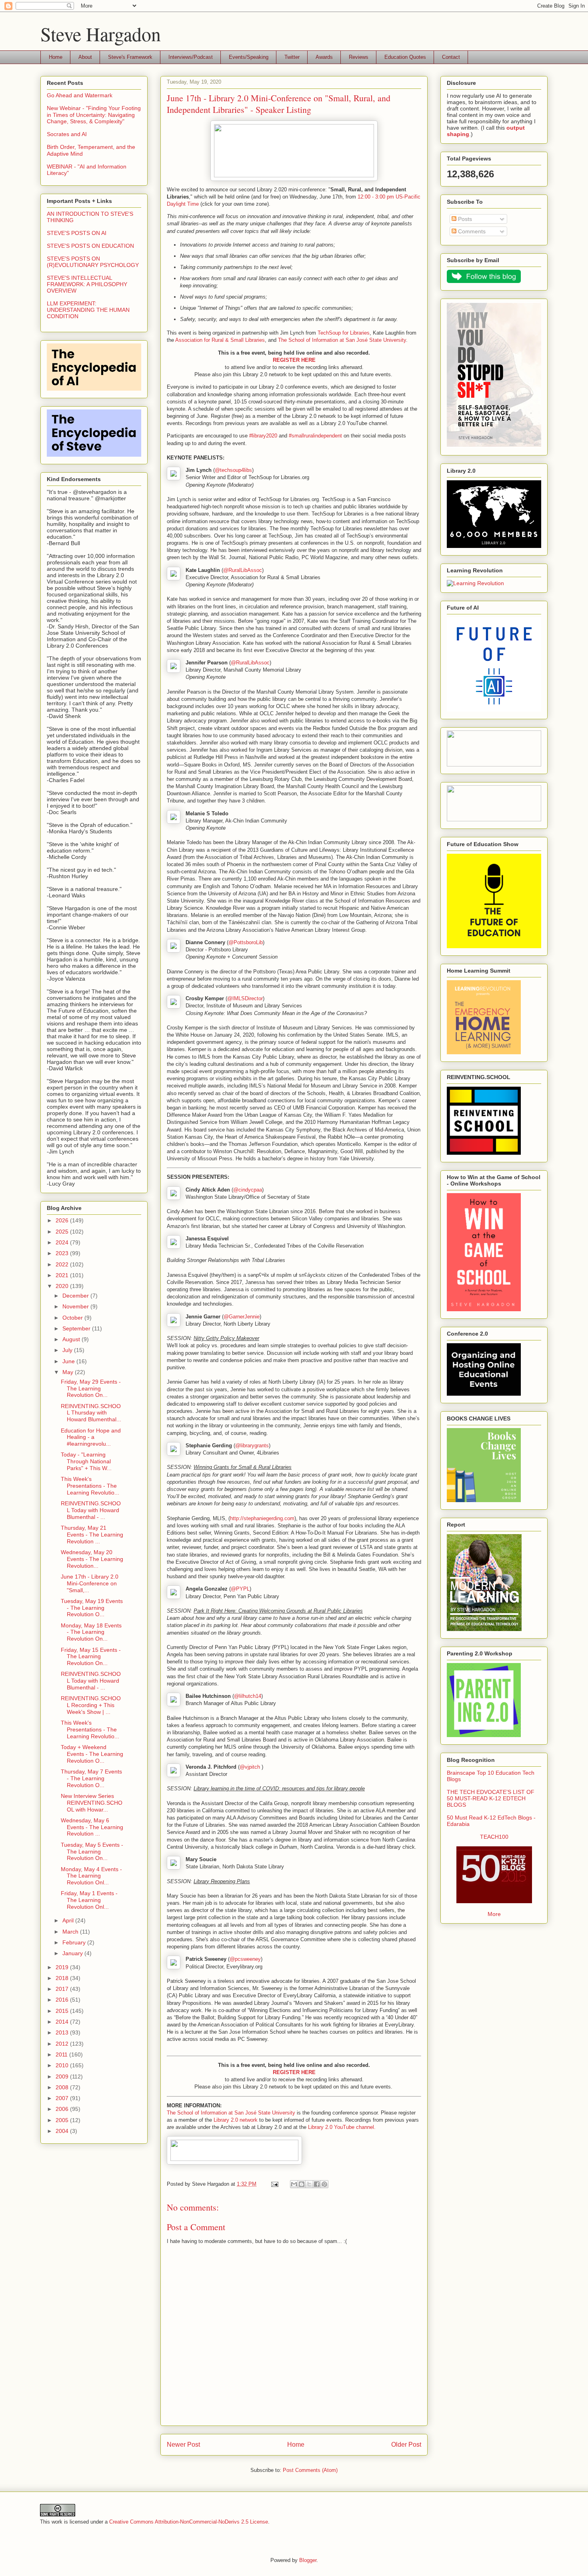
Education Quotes (405, 57)
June (69, 1361)
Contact (451, 57)
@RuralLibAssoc (243, 570)
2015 (63, 2011)
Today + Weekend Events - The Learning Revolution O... (92, 1754)
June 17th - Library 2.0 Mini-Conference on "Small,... (90, 1583)
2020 (63, 1286)
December (76, 1296)
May (69, 1372)
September (77, 1328)
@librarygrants (252, 1445)
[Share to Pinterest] (324, 2184)
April (69, 1920)
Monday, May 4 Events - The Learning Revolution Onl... (91, 1876)
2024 (63, 1242)
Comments (471, 231)
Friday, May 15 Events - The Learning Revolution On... (91, 1657)
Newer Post (183, 2445)
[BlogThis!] (302, 2184)
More (494, 1914)
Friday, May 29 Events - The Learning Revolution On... (91, 1388)
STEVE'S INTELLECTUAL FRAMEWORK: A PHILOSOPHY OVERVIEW (87, 284)
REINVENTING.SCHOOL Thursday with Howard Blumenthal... (91, 1413)
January (73, 1953)
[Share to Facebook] (317, 2184)
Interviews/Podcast (191, 57)
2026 (63, 1220)
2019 (63, 1967)
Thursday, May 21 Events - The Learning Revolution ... (92, 1535)
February (75, 1942)
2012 (63, 2044)
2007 (63, 2098)
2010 (63, 2065)
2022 (63, 1264)
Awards (324, 57)
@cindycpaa (248, 1190)
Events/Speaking (249, 57)
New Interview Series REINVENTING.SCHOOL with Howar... (92, 1803)
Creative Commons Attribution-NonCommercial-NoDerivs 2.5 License (189, 2522)
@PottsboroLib (246, 942)
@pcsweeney (245, 1959)
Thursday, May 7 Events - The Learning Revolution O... (91, 1778)
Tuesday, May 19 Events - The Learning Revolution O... (92, 1608)
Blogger (308, 2560)
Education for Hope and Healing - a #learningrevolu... (91, 1437)
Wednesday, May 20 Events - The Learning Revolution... (92, 1559)
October (73, 1318)
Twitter (292, 57)
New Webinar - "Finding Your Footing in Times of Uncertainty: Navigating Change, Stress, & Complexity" (94, 115)
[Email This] (294, 2184)
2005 (63, 2120)
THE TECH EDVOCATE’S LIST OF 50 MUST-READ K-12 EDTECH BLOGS (491, 1798)
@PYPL (240, 1589)
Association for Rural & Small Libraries (220, 340)
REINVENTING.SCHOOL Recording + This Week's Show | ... (91, 1705)
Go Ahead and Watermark (80, 95)
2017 (63, 1989)
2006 (63, 2109)
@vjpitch (250, 1767)
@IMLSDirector (245, 998)
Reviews (359, 57)
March (71, 1932)
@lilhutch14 (248, 1696)
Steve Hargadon (101, 34)
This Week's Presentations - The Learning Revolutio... (90, 1486)
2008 (63, 2087)
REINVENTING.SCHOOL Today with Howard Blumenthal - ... (91, 1510)
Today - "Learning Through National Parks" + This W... (86, 1461)
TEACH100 (494, 1837)
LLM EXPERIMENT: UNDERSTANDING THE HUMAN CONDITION (88, 310)
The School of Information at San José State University (342, 340)
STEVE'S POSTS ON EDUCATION (90, 246)
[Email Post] (274, 2184)
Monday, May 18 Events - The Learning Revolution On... (91, 1632)
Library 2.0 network (236, 2120)
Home (56, 57)
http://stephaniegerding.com (262, 1518)
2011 (62, 2054)
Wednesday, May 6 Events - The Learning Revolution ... (92, 1827)
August (72, 1339)
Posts (464, 219)
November (76, 1306)
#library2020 (263, 436)
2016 (63, 2000)
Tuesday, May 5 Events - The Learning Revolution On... (92, 1852)
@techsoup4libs (233, 470)
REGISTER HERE (294, 360)
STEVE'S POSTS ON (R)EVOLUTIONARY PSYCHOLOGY (93, 262)
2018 (63, 1978)
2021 (63, 1275)
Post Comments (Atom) (310, 2470)
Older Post (406, 2445)
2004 (63, 2131)
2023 (63, 1253)
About (85, 57)
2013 (63, 2032)
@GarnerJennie (242, 1317)
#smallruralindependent (315, 436)
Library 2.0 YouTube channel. (342, 2127)
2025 (63, 1232)
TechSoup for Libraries (344, 333)
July (68, 1350)
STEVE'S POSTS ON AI (77, 233)
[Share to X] (309, 2184)
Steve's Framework (130, 57)
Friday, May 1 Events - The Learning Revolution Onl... (89, 1900)
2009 (63, 2076)
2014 (63, 2022)
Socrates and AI (67, 134)
